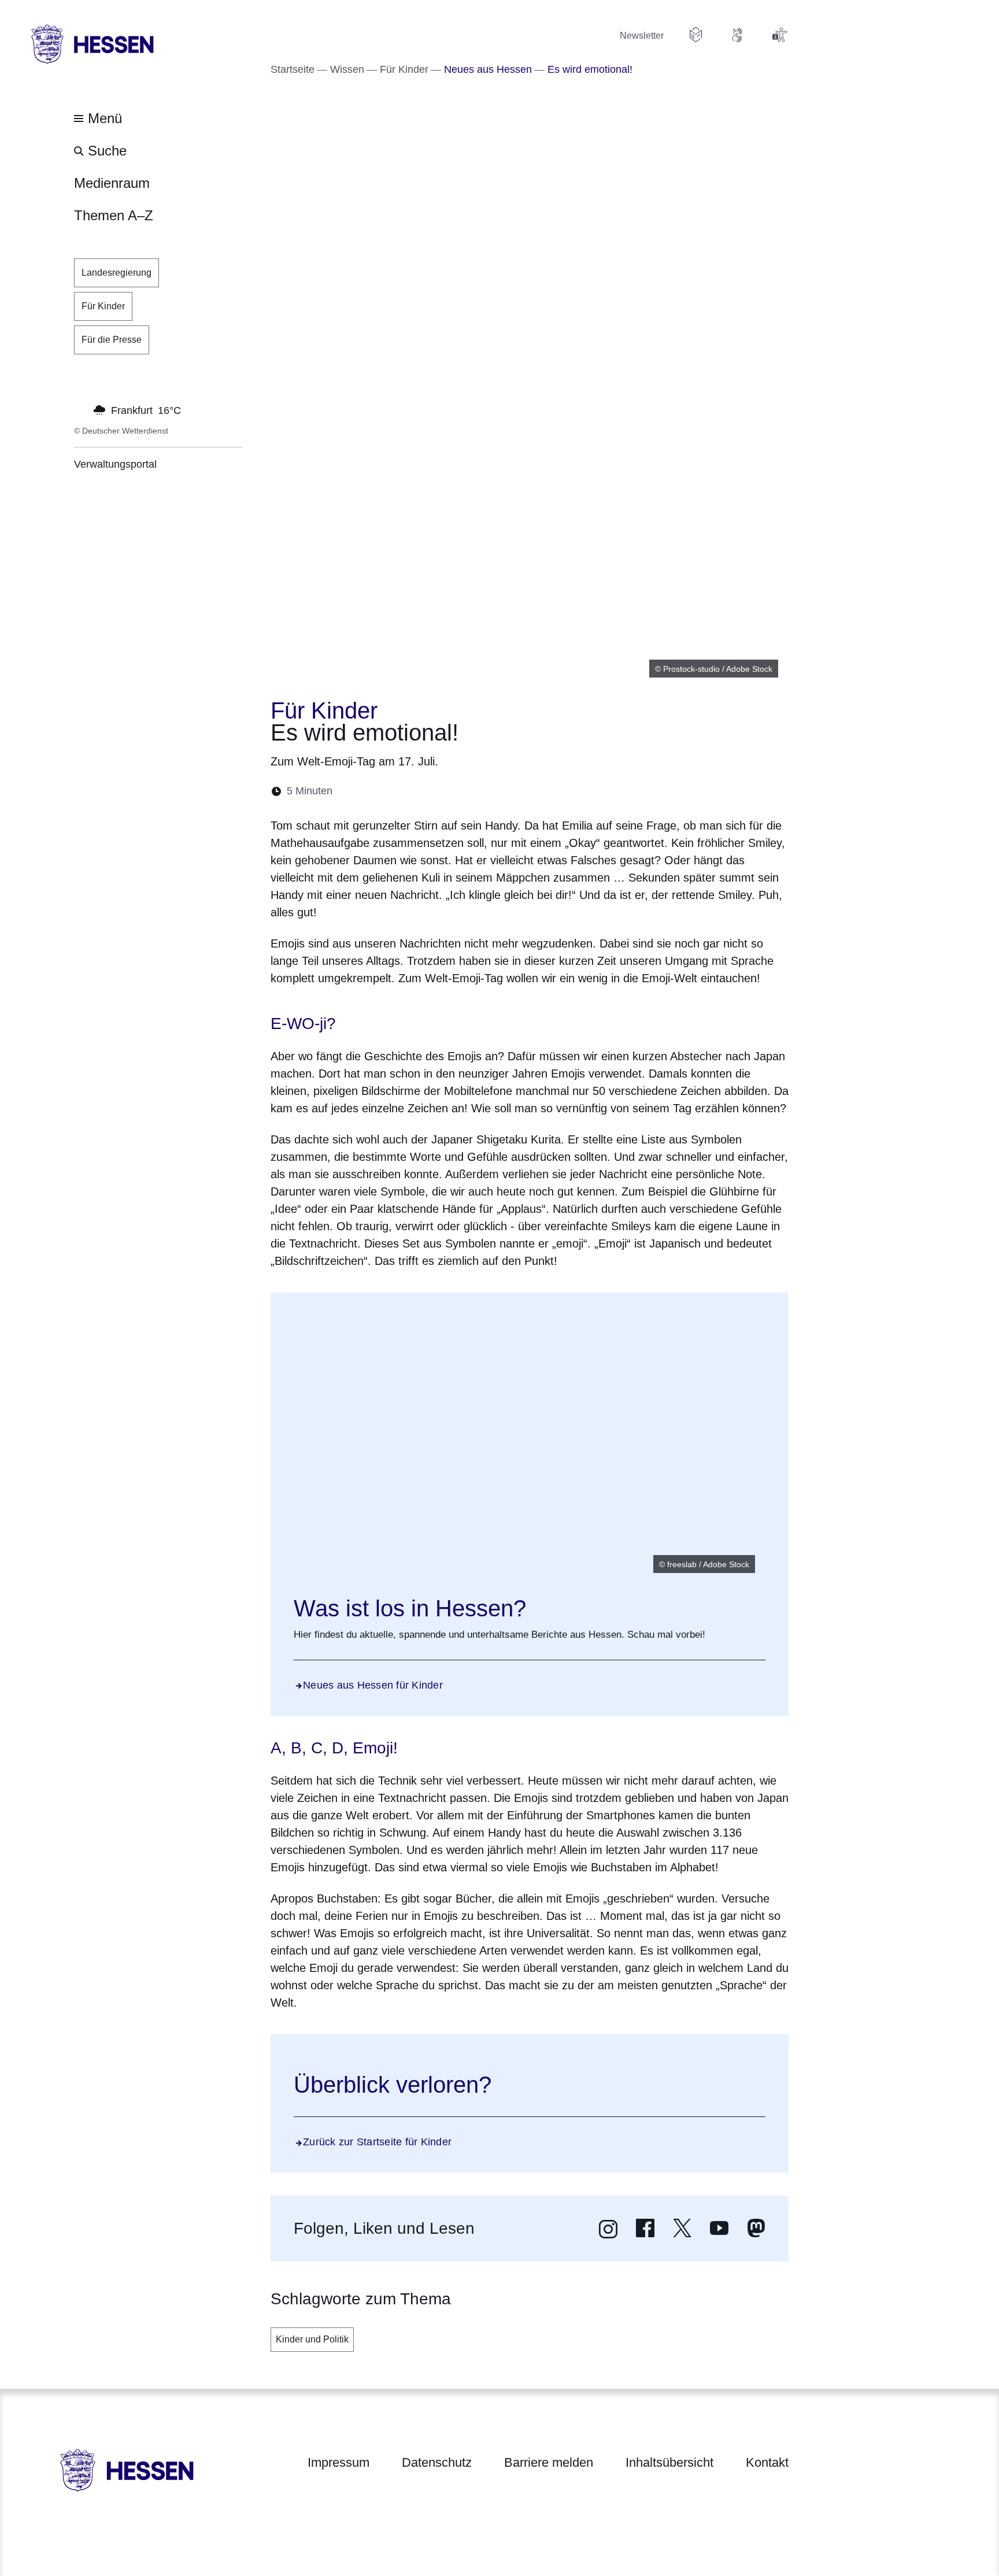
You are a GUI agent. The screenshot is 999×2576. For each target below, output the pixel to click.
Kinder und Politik (312, 2339)
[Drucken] (441, 791)
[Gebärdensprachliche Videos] (738, 35)
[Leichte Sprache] (696, 35)
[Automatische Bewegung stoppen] (80, 409)
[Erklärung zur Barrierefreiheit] (779, 35)
